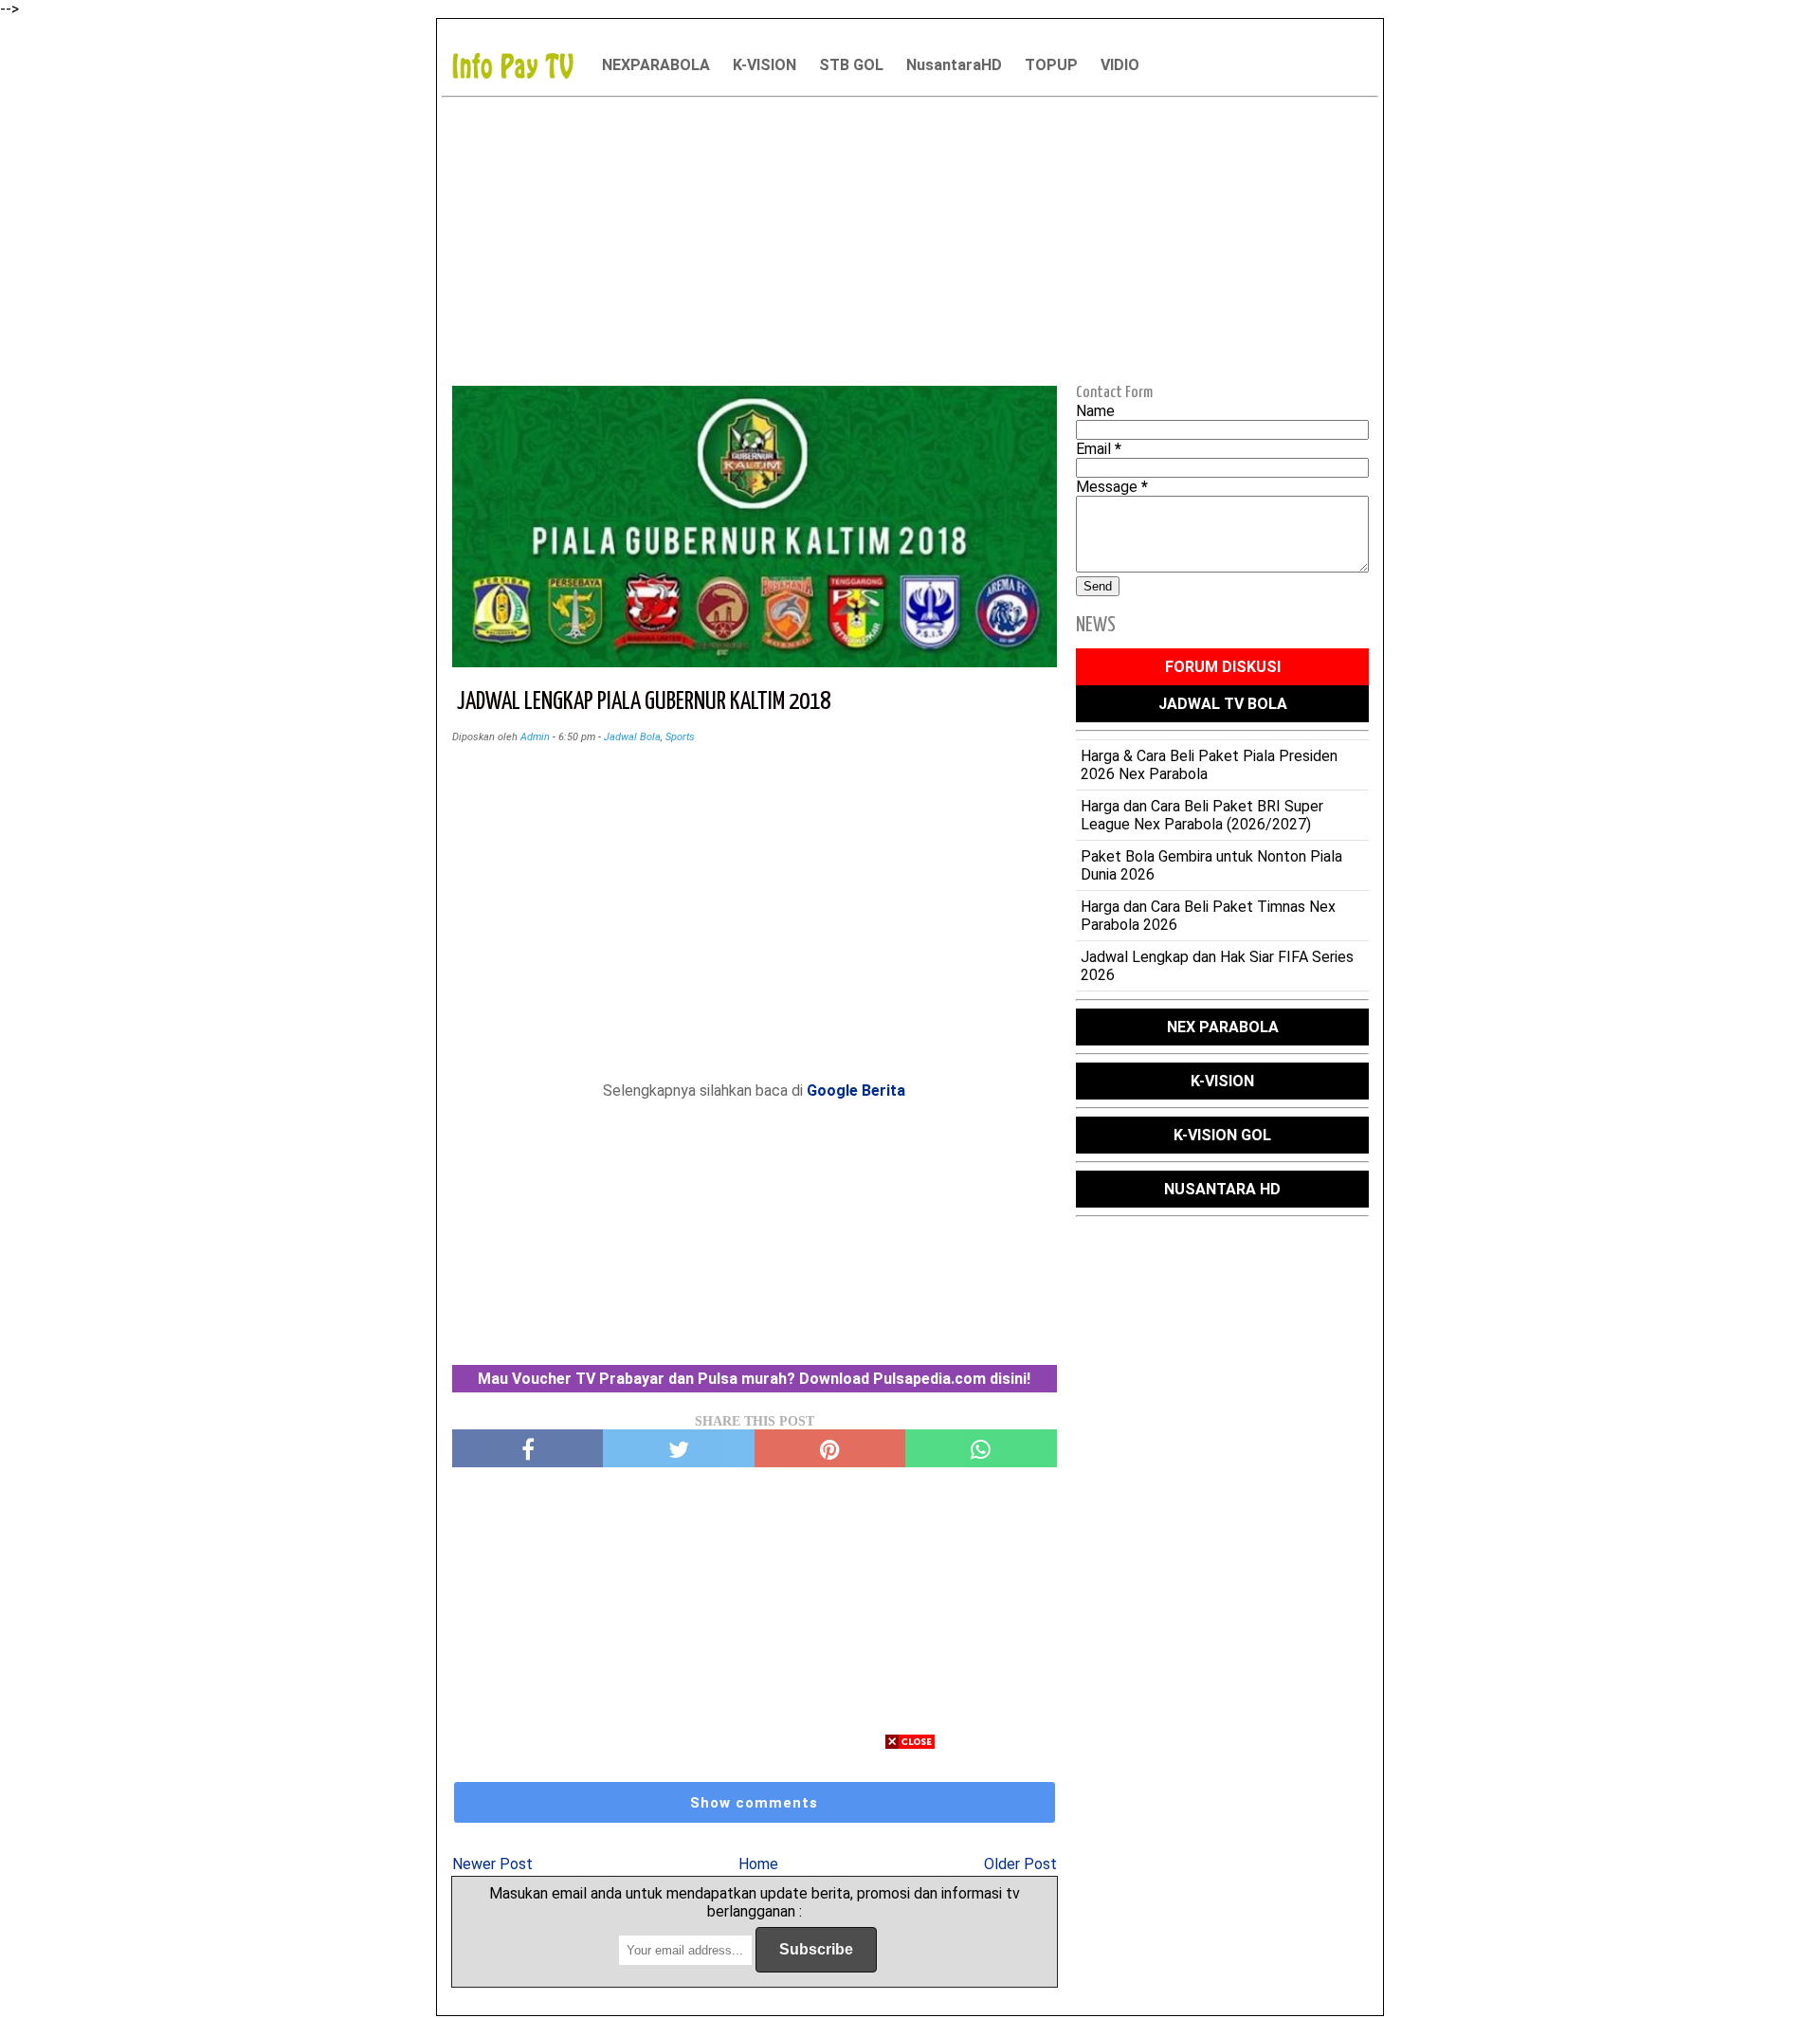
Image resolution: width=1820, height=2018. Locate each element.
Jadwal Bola (632, 737)
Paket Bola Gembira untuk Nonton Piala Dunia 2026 (1211, 865)
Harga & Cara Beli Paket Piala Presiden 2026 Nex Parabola (1209, 765)
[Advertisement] (910, 238)
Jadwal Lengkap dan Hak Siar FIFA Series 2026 (1217, 966)
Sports (680, 737)
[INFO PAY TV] (522, 65)
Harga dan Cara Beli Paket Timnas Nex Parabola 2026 (1208, 916)
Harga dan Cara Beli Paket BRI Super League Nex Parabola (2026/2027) (1202, 815)
